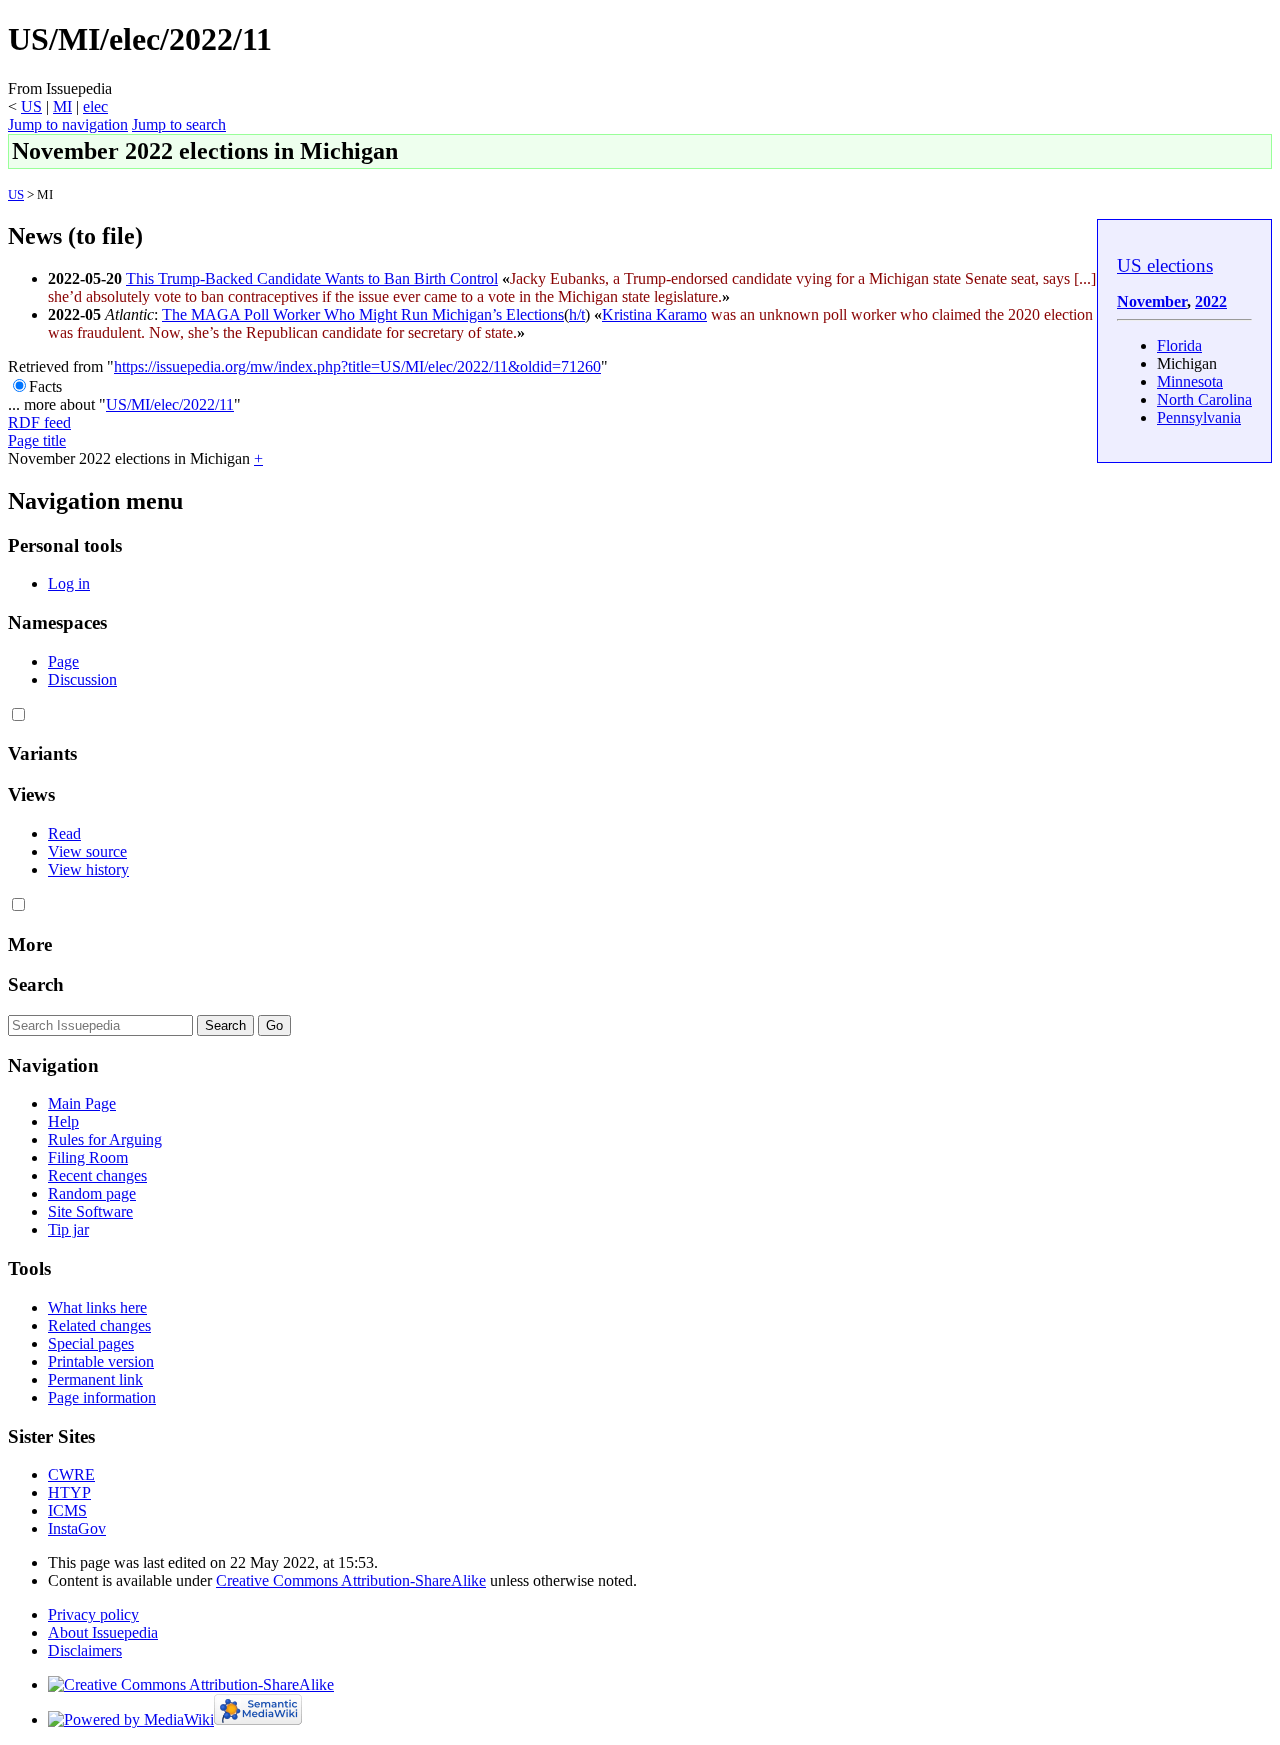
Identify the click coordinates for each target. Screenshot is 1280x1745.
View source (87, 851)
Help (63, 1121)
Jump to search (179, 124)
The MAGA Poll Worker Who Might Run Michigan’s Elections (363, 314)
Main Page (82, 1103)
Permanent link (95, 1379)
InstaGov (77, 1528)
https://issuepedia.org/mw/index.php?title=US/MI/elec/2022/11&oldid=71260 (357, 366)
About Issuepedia (103, 1632)
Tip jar (68, 1229)
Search (36, 984)
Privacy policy (93, 1614)
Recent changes (97, 1175)
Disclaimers (85, 1650)
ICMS (67, 1510)
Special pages (91, 1343)
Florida (1179, 345)
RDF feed (39, 422)
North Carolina (1204, 399)
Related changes (99, 1325)
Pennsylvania (1199, 417)
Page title (37, 440)
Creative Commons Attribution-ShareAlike (351, 1580)
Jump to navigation (68, 124)
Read (64, 833)
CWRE (71, 1474)
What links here (97, 1307)
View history (88, 869)
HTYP (69, 1492)
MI (62, 106)
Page (63, 661)
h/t (577, 314)
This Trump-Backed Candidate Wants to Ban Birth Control (312, 278)
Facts (45, 386)
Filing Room (88, 1157)
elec (95, 106)
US (31, 106)
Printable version (101, 1361)
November (1152, 301)
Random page (92, 1193)
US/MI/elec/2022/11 (170, 404)
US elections (1165, 265)
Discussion (82, 679)
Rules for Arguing (105, 1139)
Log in (69, 583)
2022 (1211, 301)
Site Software (90, 1211)
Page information (102, 1397)
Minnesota (1190, 381)
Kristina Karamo (654, 314)
